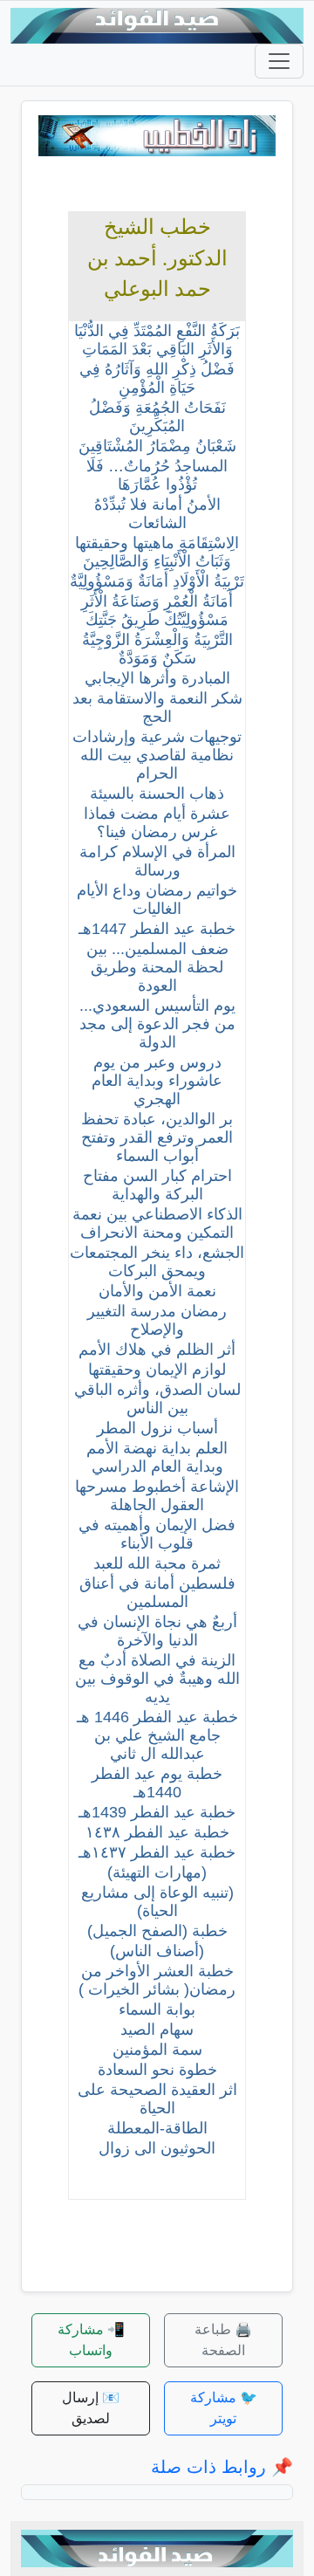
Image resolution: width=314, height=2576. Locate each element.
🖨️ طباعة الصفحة (223, 2340)
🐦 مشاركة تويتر (224, 2408)
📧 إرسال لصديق (91, 2408)
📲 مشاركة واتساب (91, 2340)
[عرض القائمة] (279, 61)
